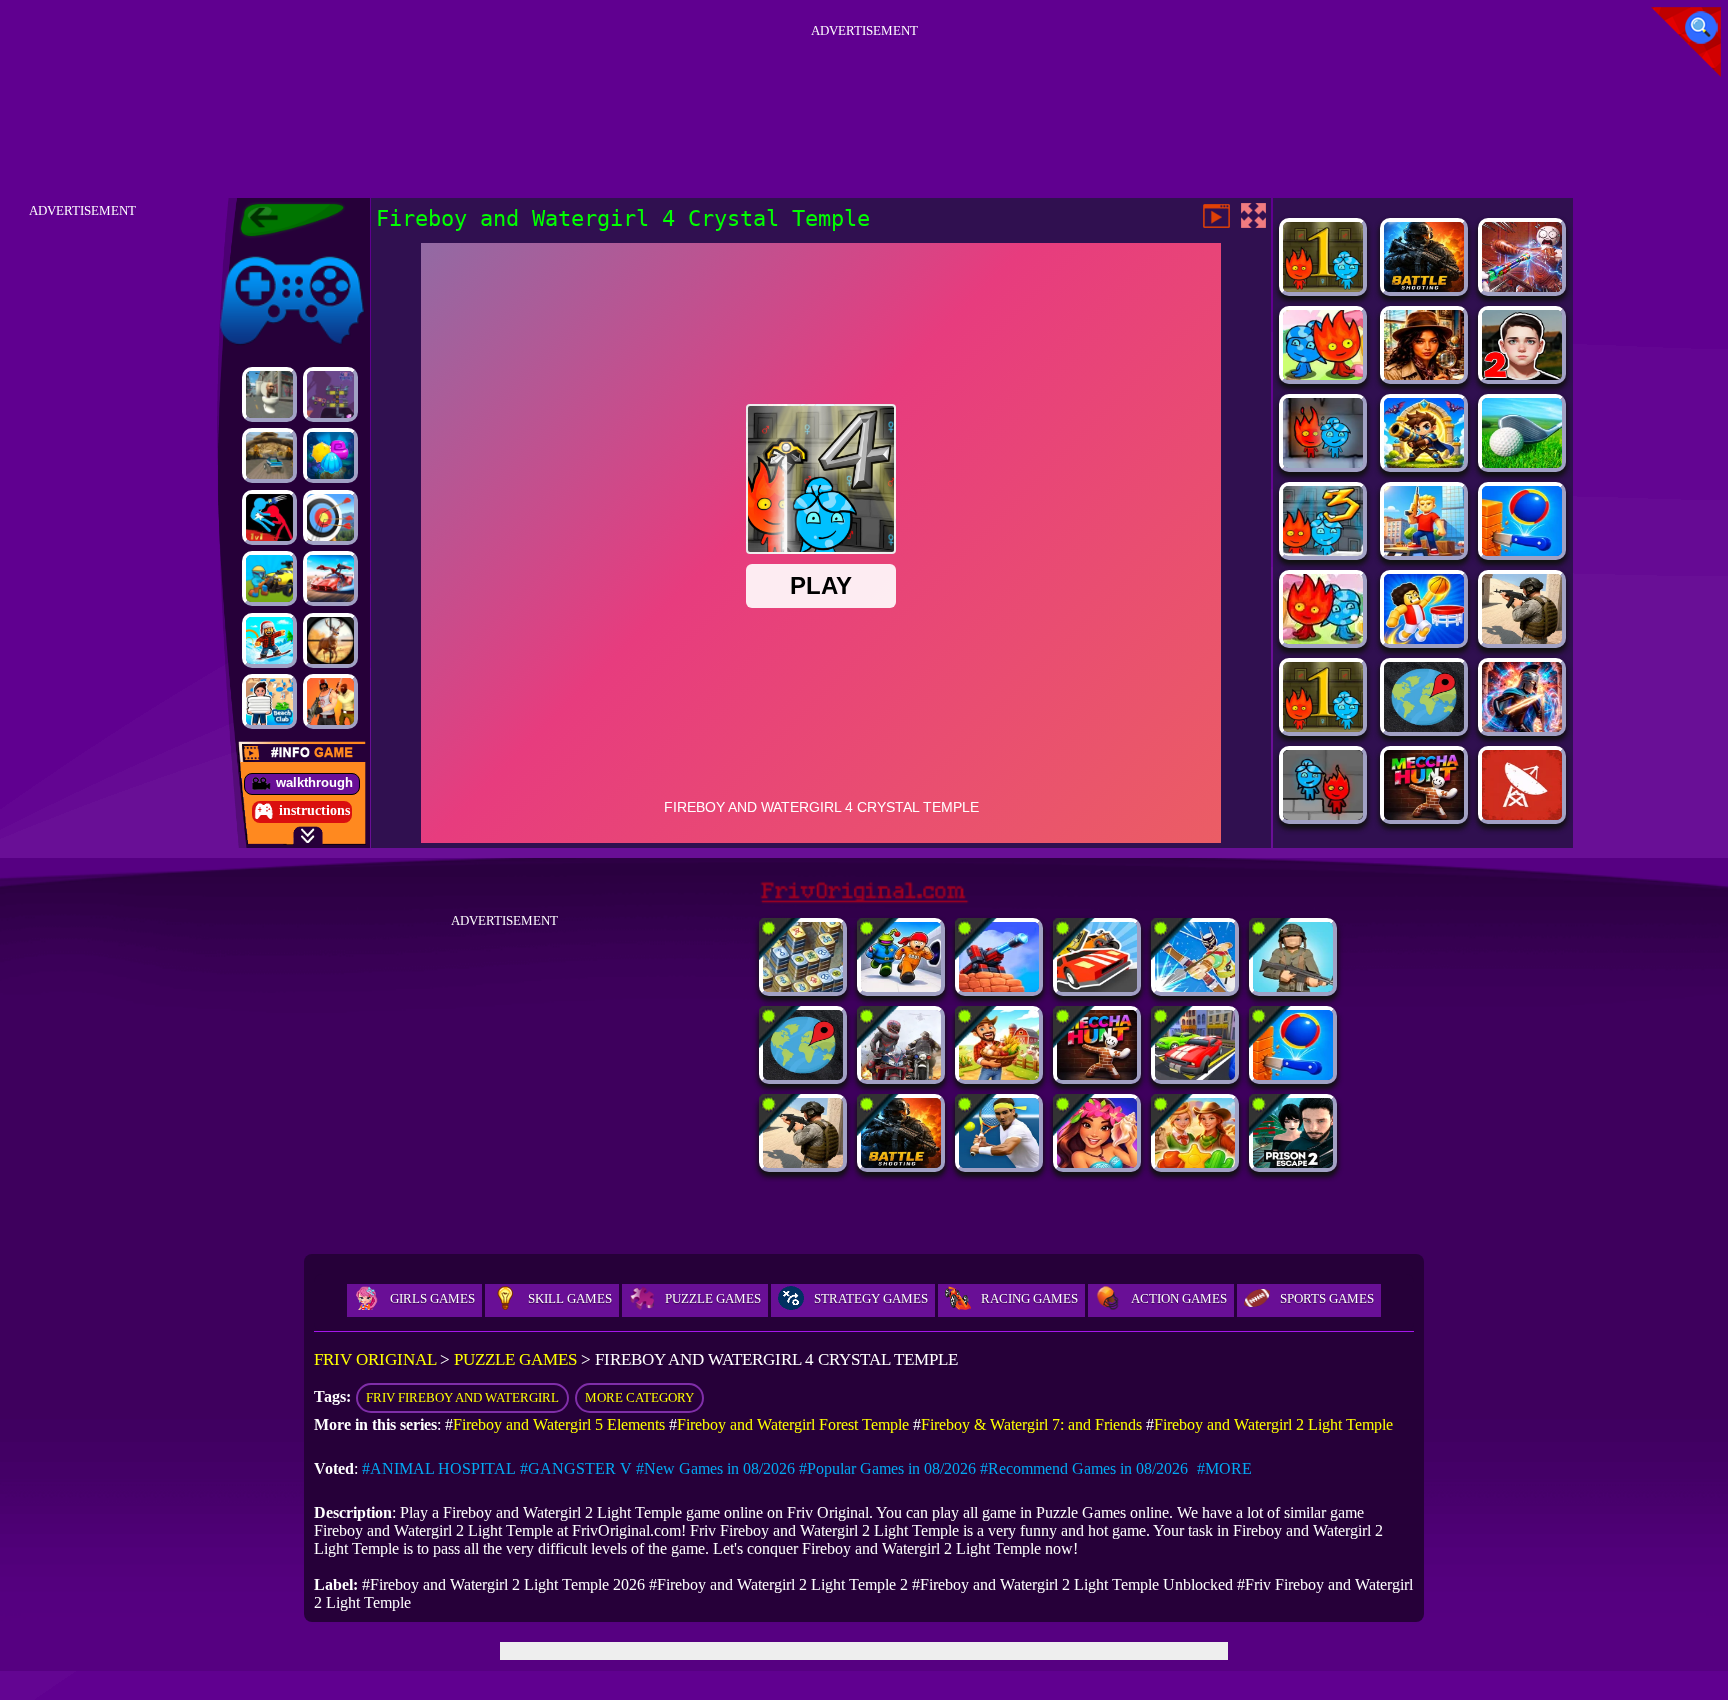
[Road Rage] (901, 1074)
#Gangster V (576, 1468)
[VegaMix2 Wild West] (1195, 1162)
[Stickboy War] (1522, 726)
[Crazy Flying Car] (1097, 986)
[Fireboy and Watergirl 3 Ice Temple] (1323, 550)
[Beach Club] (269, 701)
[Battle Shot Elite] (1424, 286)
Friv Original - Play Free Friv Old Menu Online (283, 220)
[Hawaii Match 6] (1097, 1162)
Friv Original (256, 252)
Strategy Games (871, 1298)
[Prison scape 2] (1293, 1162)
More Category (639, 1397)
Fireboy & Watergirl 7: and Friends (1031, 1424)
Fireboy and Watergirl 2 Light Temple (1273, 1424)
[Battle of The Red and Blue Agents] (269, 517)
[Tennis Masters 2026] (999, 1162)
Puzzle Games (713, 1298)
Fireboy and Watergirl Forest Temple (793, 1424)
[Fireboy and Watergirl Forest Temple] (1323, 286)
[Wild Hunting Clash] (330, 640)
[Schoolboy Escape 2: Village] (1522, 374)
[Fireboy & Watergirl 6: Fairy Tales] (1323, 462)
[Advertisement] (864, 89)
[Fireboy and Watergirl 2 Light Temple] (1323, 638)
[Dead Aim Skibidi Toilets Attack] (269, 394)
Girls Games (432, 1298)
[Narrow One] (1195, 986)
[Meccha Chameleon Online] (1522, 286)
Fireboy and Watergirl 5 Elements (559, 1424)
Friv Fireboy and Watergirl (462, 1397)
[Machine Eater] (999, 986)
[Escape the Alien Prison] (901, 986)
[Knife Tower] (1522, 550)
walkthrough (314, 782)
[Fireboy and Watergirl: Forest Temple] (1323, 374)
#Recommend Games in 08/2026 (1084, 1468)
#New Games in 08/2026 (715, 1468)
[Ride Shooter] (269, 578)
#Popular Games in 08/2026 (887, 1468)
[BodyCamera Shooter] (1522, 638)
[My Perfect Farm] (999, 1074)
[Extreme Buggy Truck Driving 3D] (269, 455)
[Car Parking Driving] (1195, 1074)
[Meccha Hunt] (1424, 814)
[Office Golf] (1522, 462)
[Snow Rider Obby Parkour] (269, 640)
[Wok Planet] (330, 394)
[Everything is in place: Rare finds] (1424, 374)
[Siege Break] (1424, 462)
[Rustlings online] (1522, 814)
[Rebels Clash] (330, 701)
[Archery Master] (330, 517)
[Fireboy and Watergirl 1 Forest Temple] (1323, 726)
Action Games (1179, 1298)
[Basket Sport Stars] (1424, 638)
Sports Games (1327, 1298)
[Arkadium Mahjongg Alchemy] (803, 986)
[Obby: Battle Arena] (1424, 550)
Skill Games (570, 1298)
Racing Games (1029, 1298)
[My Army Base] (1293, 986)
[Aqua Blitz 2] (330, 455)
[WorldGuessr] (1424, 726)
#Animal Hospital (439, 1468)
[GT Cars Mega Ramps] (330, 578)
